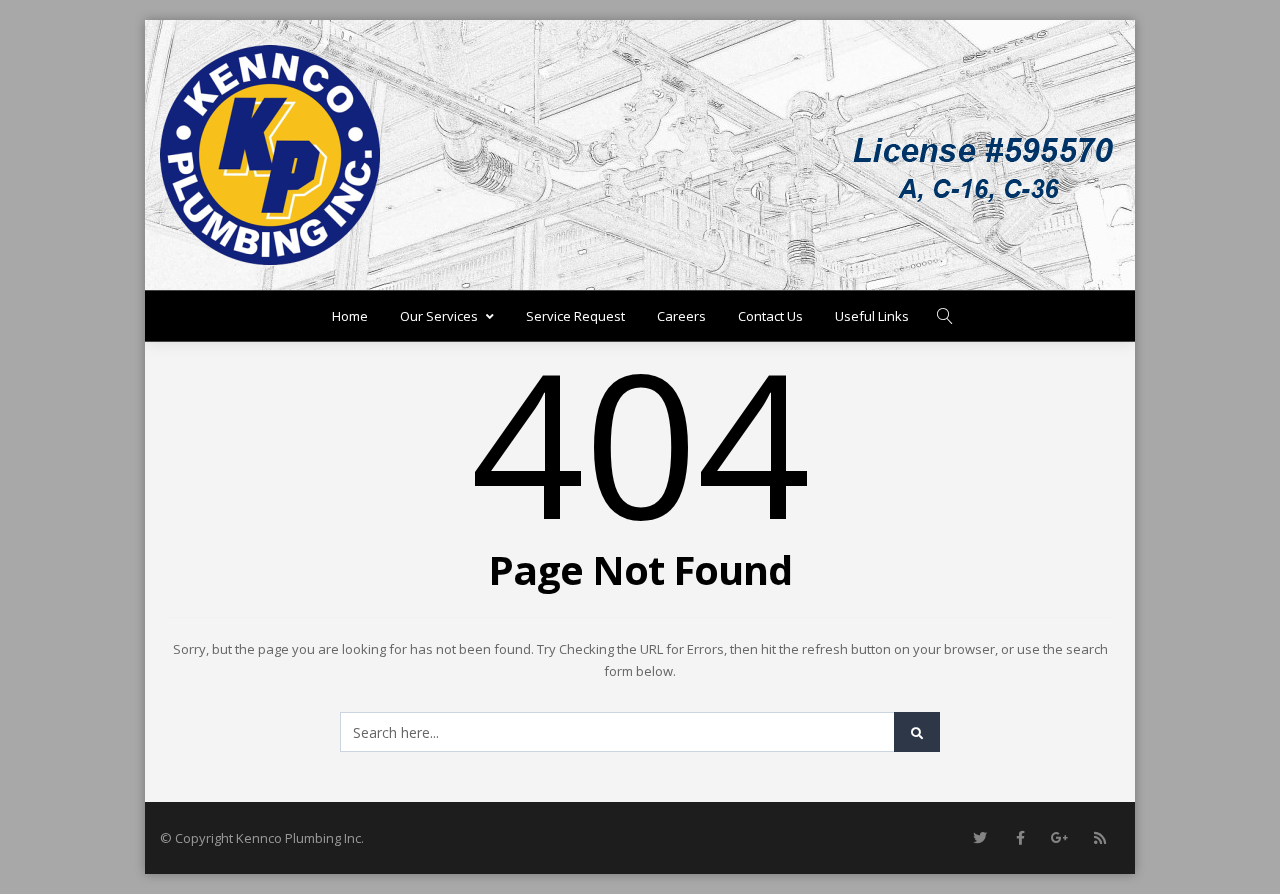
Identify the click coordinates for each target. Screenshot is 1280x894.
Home (350, 316)
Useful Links (872, 316)
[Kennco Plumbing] (270, 155)
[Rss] (1100, 838)
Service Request (575, 316)
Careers (681, 316)
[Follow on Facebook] (1020, 838)
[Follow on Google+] (1060, 838)
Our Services (439, 316)
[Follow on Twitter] (980, 838)
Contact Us (770, 316)
